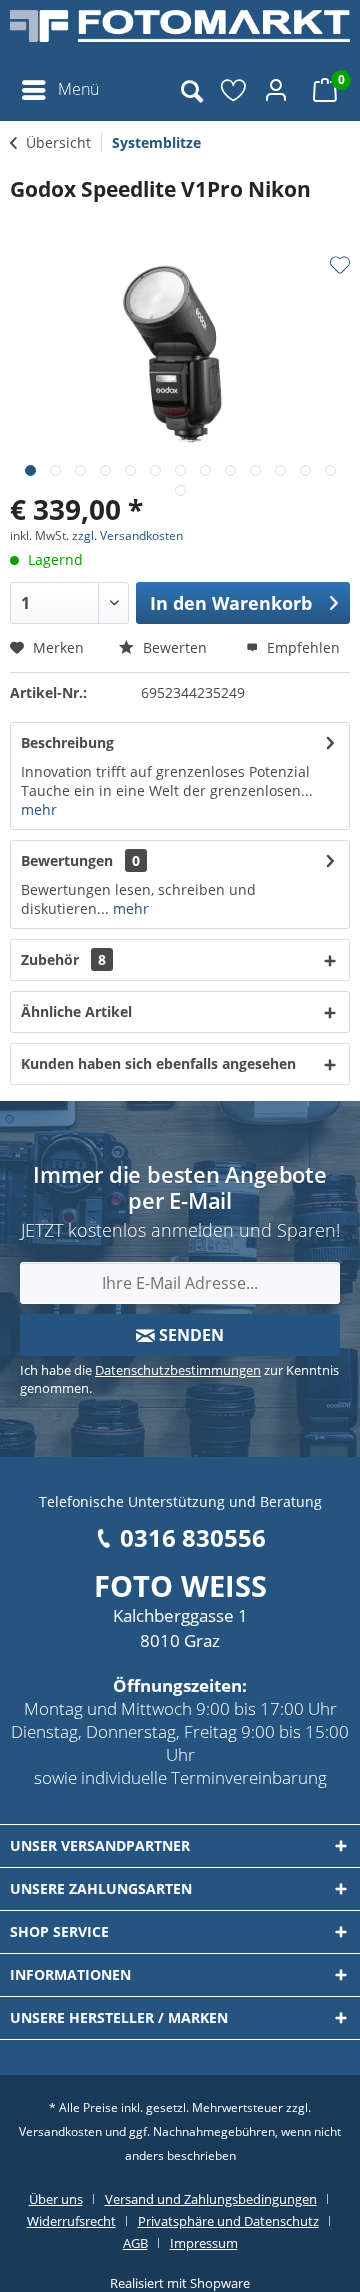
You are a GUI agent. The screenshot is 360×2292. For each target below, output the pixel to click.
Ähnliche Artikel (76, 1011)
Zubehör (63, 959)
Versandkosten (60, 2131)
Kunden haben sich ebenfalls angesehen (158, 1063)
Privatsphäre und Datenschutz (228, 2221)
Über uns (56, 2199)
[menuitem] (59, 90)
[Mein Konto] (279, 90)
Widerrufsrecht (71, 2221)
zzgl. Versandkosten (127, 535)
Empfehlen (301, 647)
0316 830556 (193, 1537)
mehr (39, 809)
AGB (135, 2243)
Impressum (204, 2243)
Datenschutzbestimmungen (178, 1370)
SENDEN (189, 1335)
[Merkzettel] (235, 90)
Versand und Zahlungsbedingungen (211, 2199)
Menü (78, 89)
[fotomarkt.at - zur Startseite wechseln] (180, 35)
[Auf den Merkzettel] (340, 265)
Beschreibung (67, 742)
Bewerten (173, 647)
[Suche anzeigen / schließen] (191, 90)
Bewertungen (67, 860)
